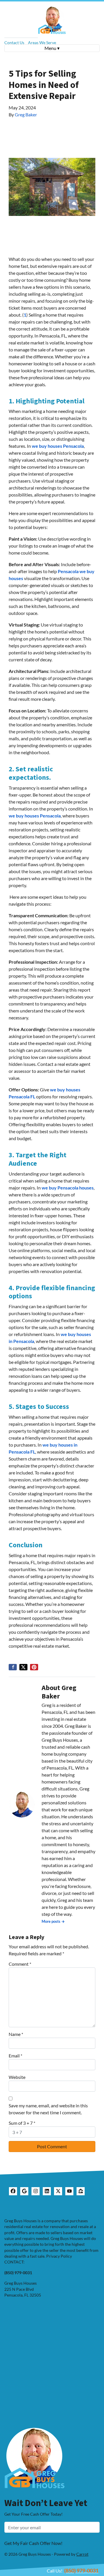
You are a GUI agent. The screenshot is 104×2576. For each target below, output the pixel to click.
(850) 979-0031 (81, 2570)
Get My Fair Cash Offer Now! (33, 2543)
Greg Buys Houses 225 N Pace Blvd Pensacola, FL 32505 (23, 2289)
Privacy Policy (59, 2256)
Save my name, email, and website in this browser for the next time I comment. (48, 2109)
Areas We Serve (42, 43)
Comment (20, 1964)
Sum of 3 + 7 (22, 2123)
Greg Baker (26, 114)
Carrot (82, 2554)
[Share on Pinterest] (34, 1667)
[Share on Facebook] (13, 1667)
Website (17, 2077)
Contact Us (14, 43)
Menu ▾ (52, 48)
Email (15, 2056)
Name (16, 2034)
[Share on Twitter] (23, 1667)
